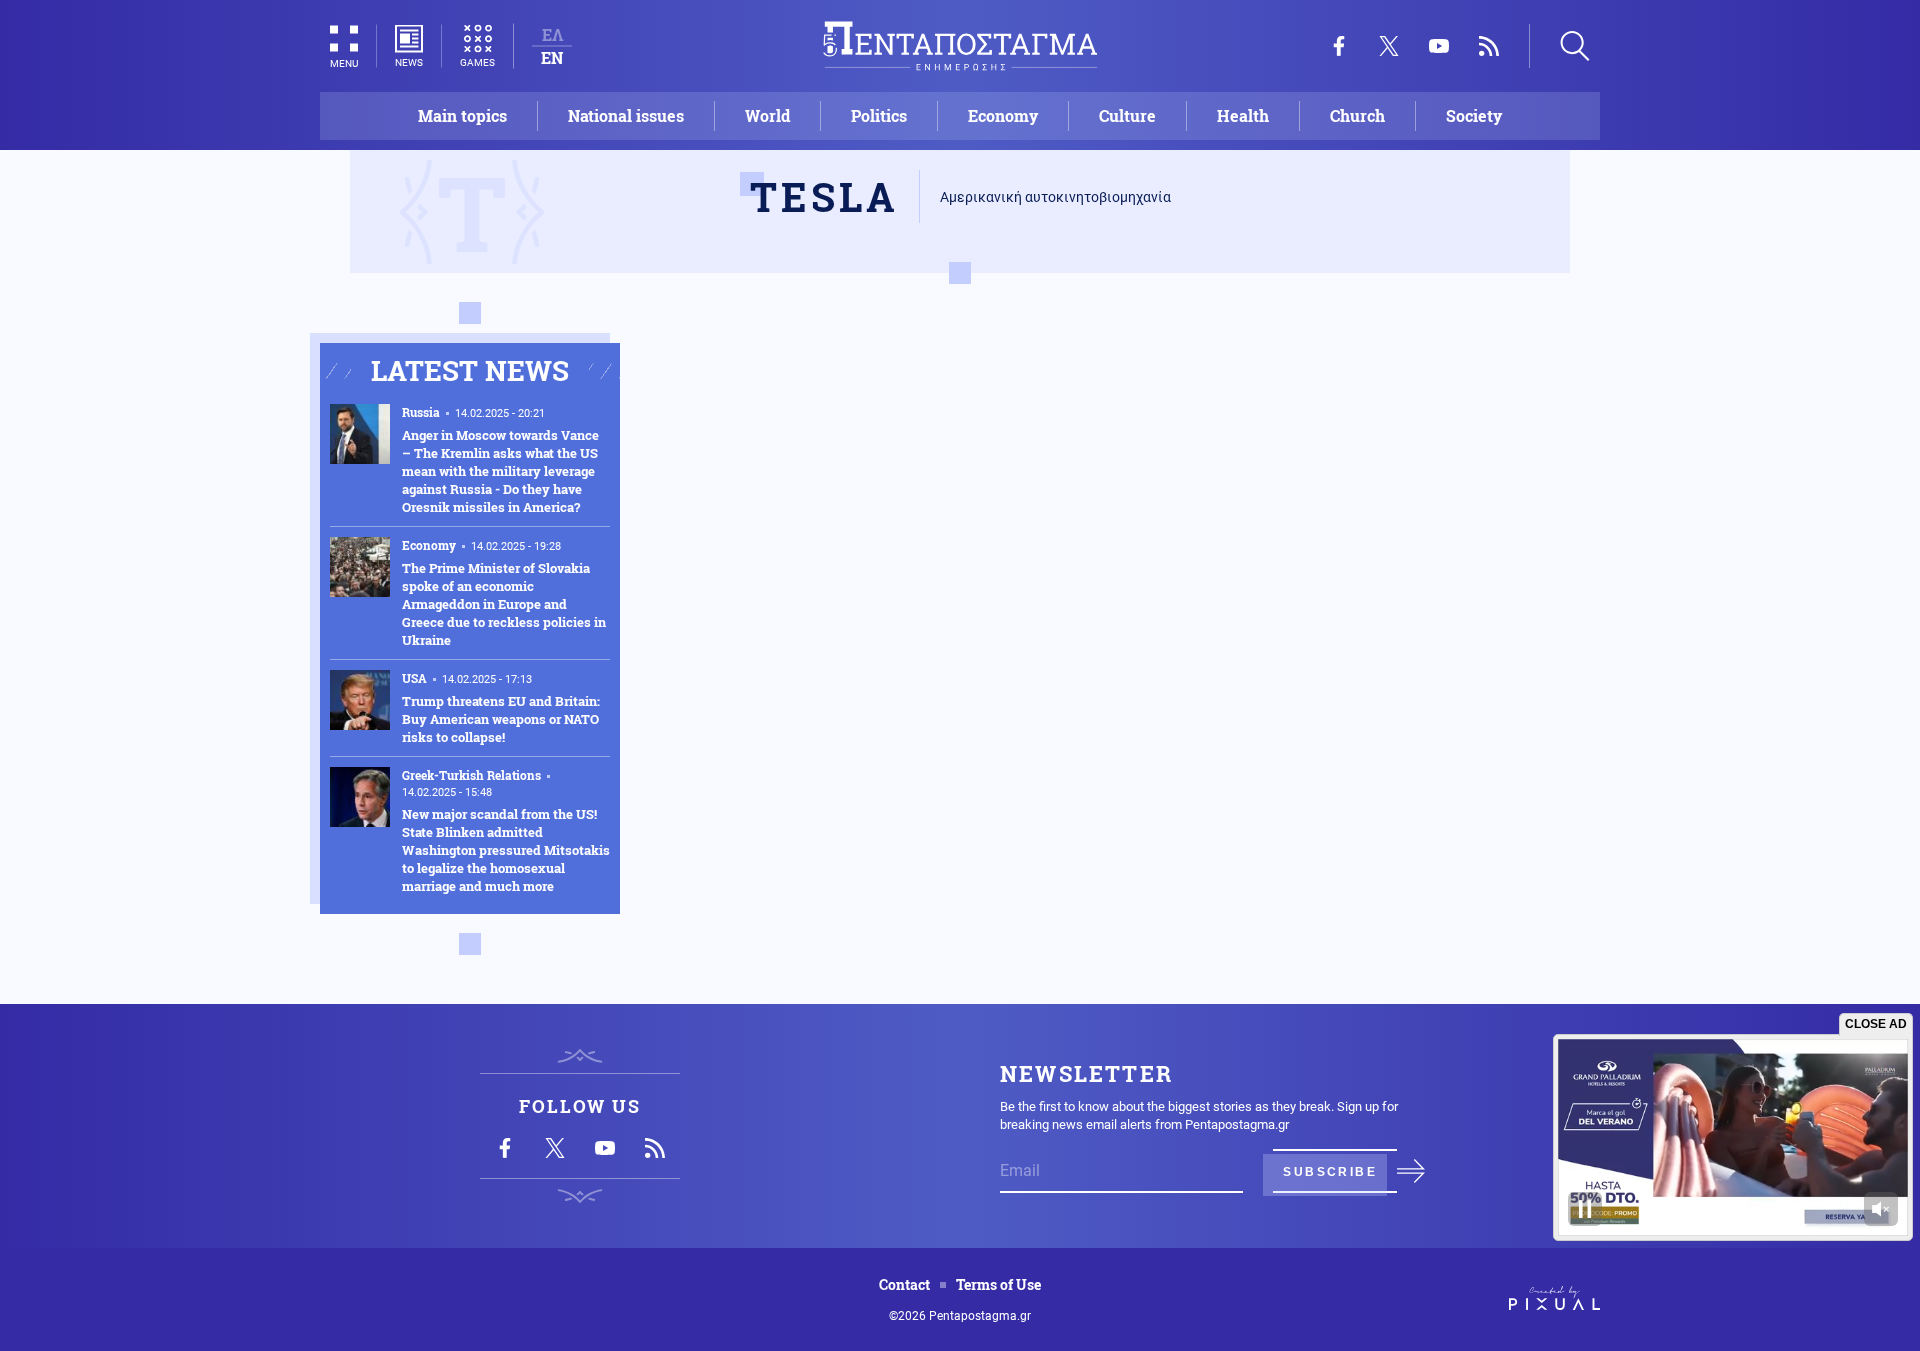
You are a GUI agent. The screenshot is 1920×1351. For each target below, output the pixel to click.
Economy (1003, 115)
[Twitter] (1389, 46)
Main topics (462, 115)
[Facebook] (1339, 46)
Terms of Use (998, 1285)
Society (1474, 115)
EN (552, 57)
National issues (626, 115)
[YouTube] (1439, 46)
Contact (904, 1285)
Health (1243, 115)
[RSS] (1489, 46)
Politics (879, 115)
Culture (1127, 115)
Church (1357, 115)
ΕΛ (552, 34)
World (767, 115)
